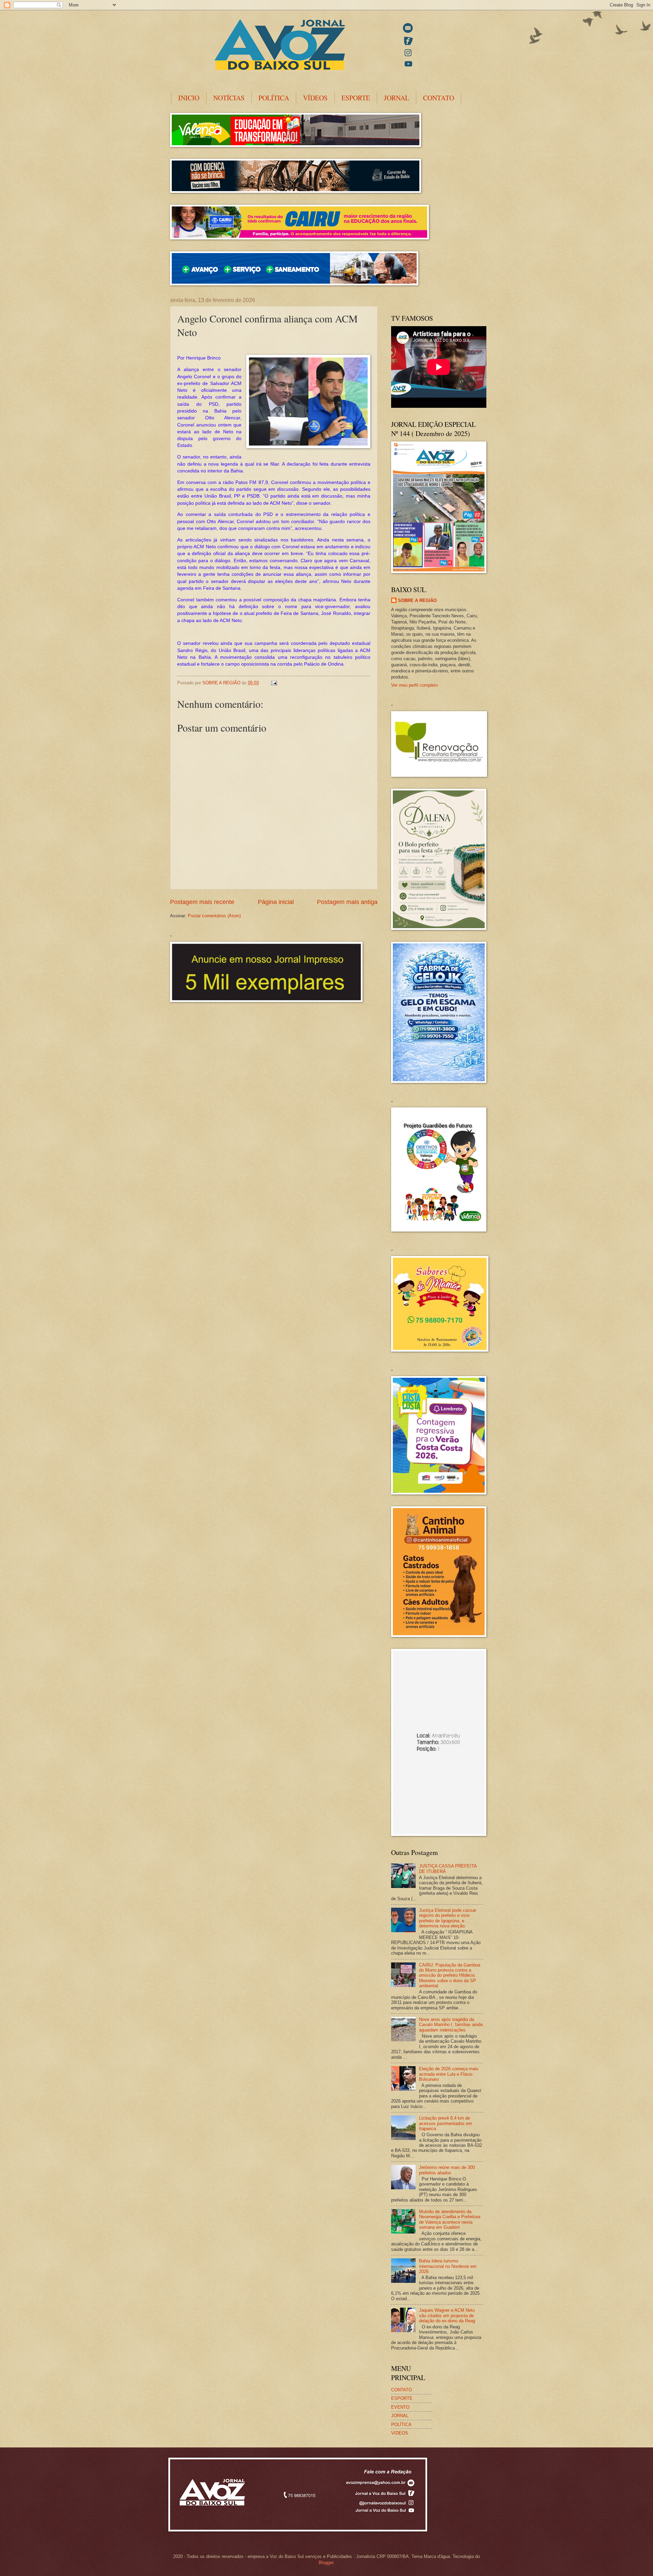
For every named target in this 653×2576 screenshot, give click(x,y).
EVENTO (400, 2407)
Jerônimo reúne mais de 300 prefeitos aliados (447, 2170)
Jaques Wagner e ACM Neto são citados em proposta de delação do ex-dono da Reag (447, 2315)
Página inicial (276, 902)
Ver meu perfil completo (414, 685)
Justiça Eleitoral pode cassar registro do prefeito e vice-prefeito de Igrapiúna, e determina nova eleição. (448, 1918)
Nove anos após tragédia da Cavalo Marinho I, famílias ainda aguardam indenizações (451, 2025)
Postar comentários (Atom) (214, 916)
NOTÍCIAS (229, 98)
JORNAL (397, 98)
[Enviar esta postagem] (274, 683)
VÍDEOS (315, 98)
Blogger (326, 2563)
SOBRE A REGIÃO (417, 600)
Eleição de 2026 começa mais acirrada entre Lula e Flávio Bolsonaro (449, 2074)
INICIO (189, 98)
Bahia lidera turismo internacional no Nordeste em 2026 (448, 2266)
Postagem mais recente (202, 902)
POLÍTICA (274, 98)
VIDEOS (400, 2433)
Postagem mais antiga (347, 902)
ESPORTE (356, 98)
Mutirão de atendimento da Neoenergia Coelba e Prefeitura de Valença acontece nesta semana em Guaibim (450, 2219)
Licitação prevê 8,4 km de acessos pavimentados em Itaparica (446, 2123)
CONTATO (439, 98)
